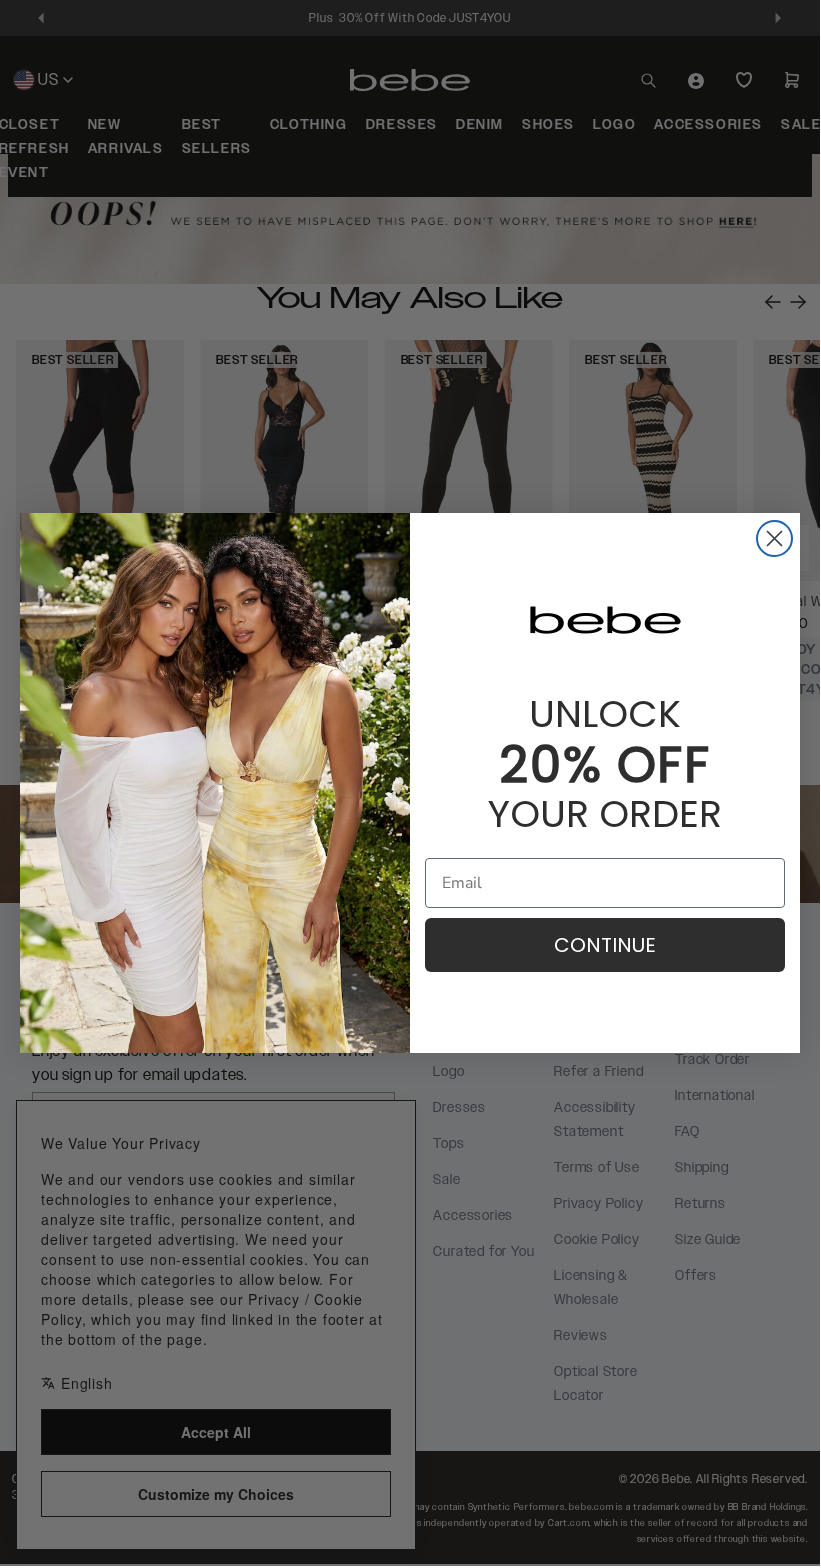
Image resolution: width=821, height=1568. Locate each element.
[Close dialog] (774, 538)
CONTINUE (605, 945)
